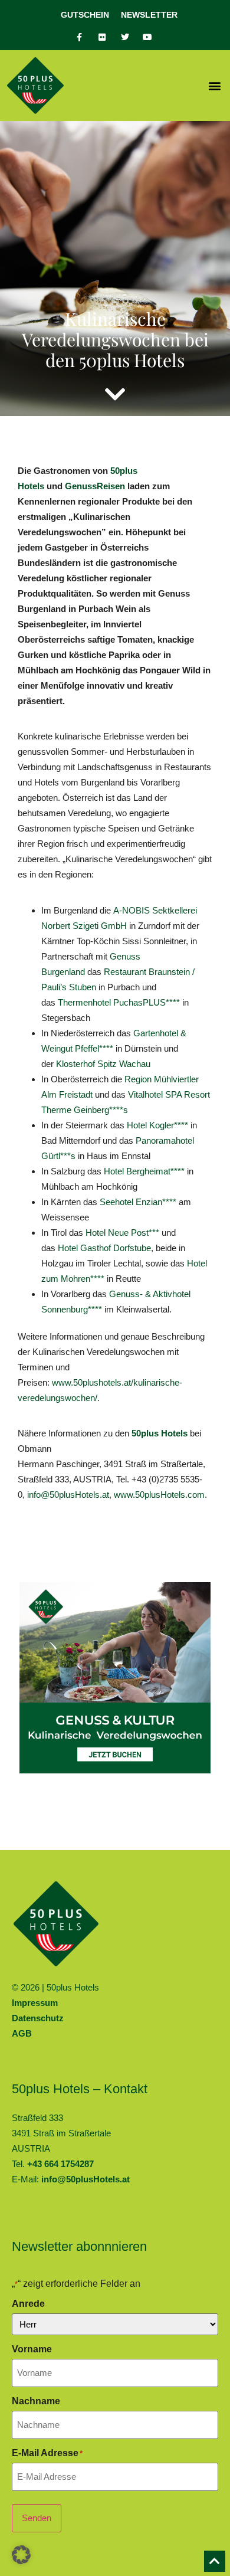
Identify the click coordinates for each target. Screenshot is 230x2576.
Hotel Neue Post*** (122, 1233)
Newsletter (149, 15)
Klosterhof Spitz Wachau (103, 1064)
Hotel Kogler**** (157, 1125)
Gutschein (85, 15)
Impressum (35, 2003)
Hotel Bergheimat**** (144, 1171)
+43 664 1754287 (60, 2164)
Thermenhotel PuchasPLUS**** (119, 1002)
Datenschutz (38, 2018)
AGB (22, 2033)
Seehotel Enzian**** (138, 1202)
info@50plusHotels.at (68, 1495)
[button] (214, 86)
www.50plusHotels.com (159, 1495)
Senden (37, 2518)
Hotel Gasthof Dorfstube (104, 1248)
